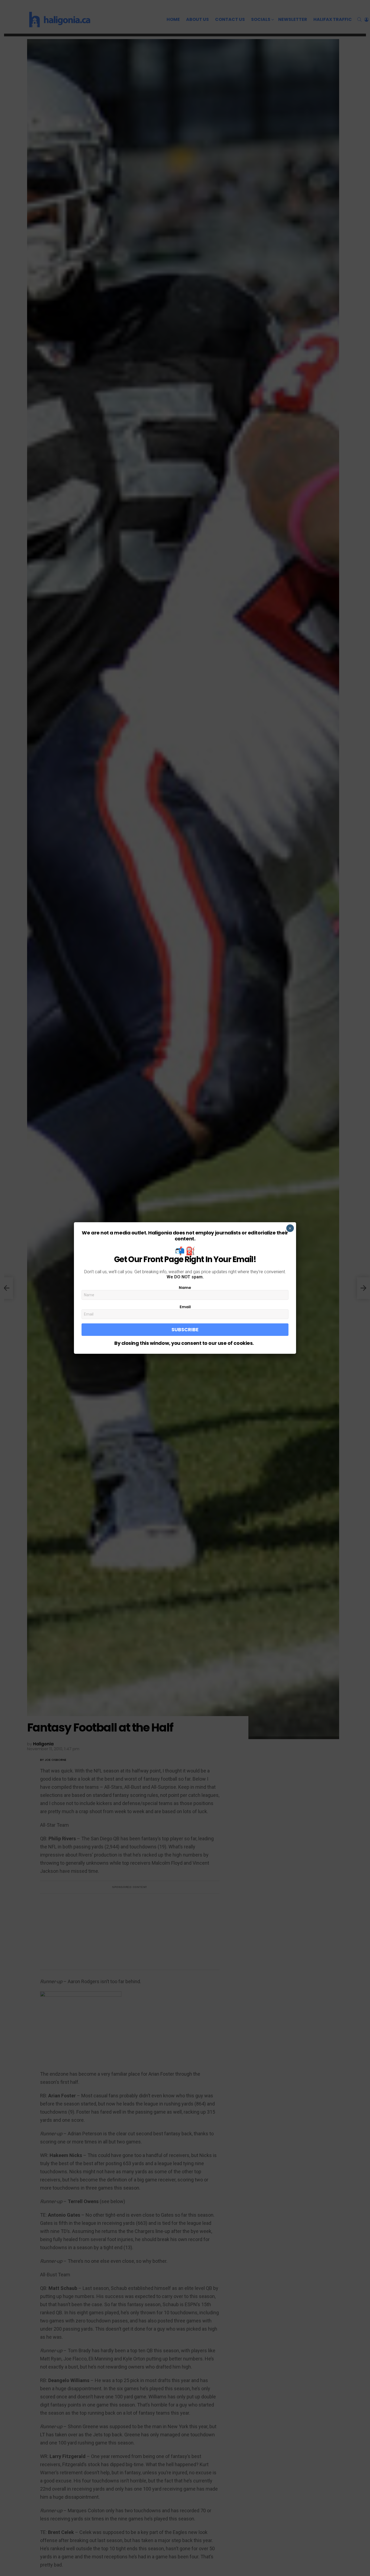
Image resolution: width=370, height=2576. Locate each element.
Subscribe (185, 1329)
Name (185, 1288)
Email (185, 1307)
